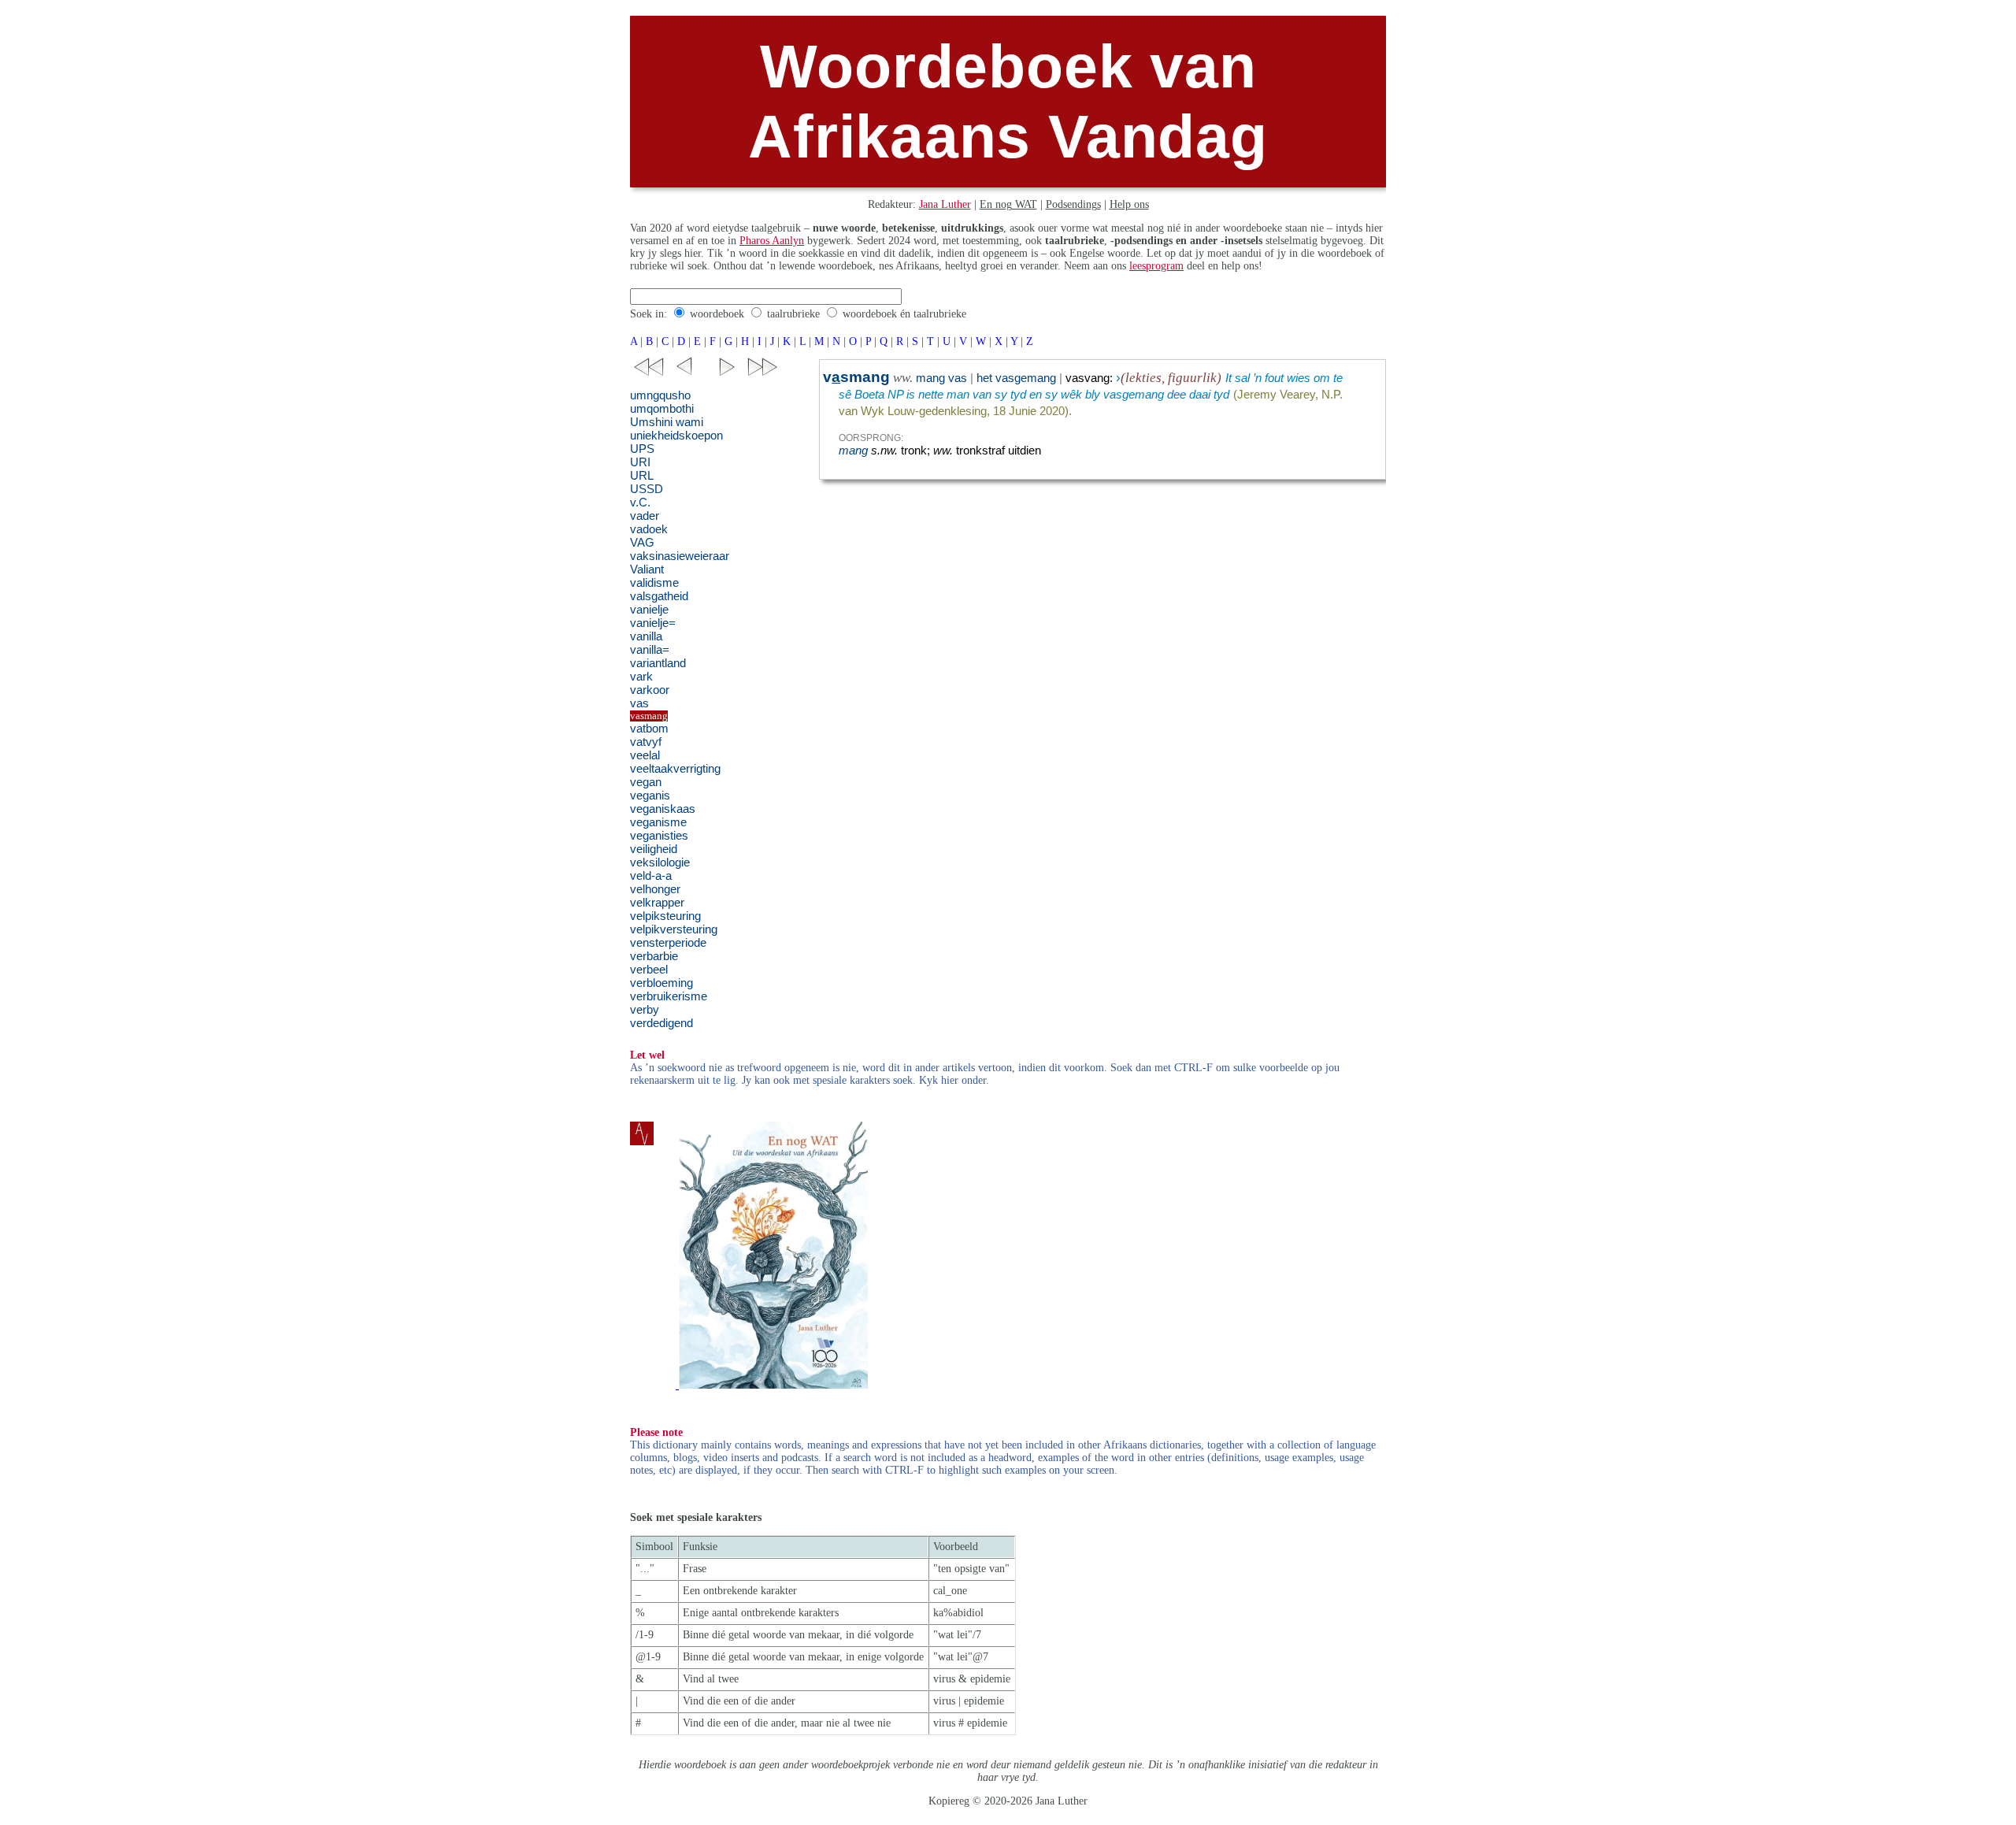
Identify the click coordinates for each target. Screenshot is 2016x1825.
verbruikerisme (669, 996)
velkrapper (657, 903)
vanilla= (650, 650)
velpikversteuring (674, 929)
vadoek (649, 529)
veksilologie (660, 862)
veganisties (659, 836)
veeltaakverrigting (675, 769)
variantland (658, 663)
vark (641, 677)
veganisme (658, 822)
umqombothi (662, 409)
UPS (642, 449)
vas (639, 703)
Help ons (1129, 204)
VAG (642, 543)
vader (645, 516)
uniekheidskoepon (676, 436)
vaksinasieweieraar (680, 556)
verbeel (649, 970)
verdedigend (661, 1023)
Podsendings (1073, 204)
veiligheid (654, 849)
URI (640, 462)
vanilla (646, 636)
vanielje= (653, 623)
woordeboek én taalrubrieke (904, 314)
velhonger (655, 889)
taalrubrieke (793, 314)
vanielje (649, 610)
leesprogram (1156, 266)
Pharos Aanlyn (772, 241)
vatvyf (646, 742)
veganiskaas (663, 809)
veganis (650, 796)
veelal (645, 755)
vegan (646, 782)
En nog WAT (1008, 204)
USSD (647, 489)
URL (642, 476)
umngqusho (660, 395)
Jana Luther (945, 204)
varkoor (650, 690)
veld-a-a (651, 876)
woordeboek (717, 314)
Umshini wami (667, 422)
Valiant (647, 569)
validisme (654, 583)
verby (645, 1010)
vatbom (649, 729)
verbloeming (661, 983)
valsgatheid (659, 596)
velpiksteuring (665, 916)
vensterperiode (668, 943)
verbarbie (654, 956)
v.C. (640, 503)
